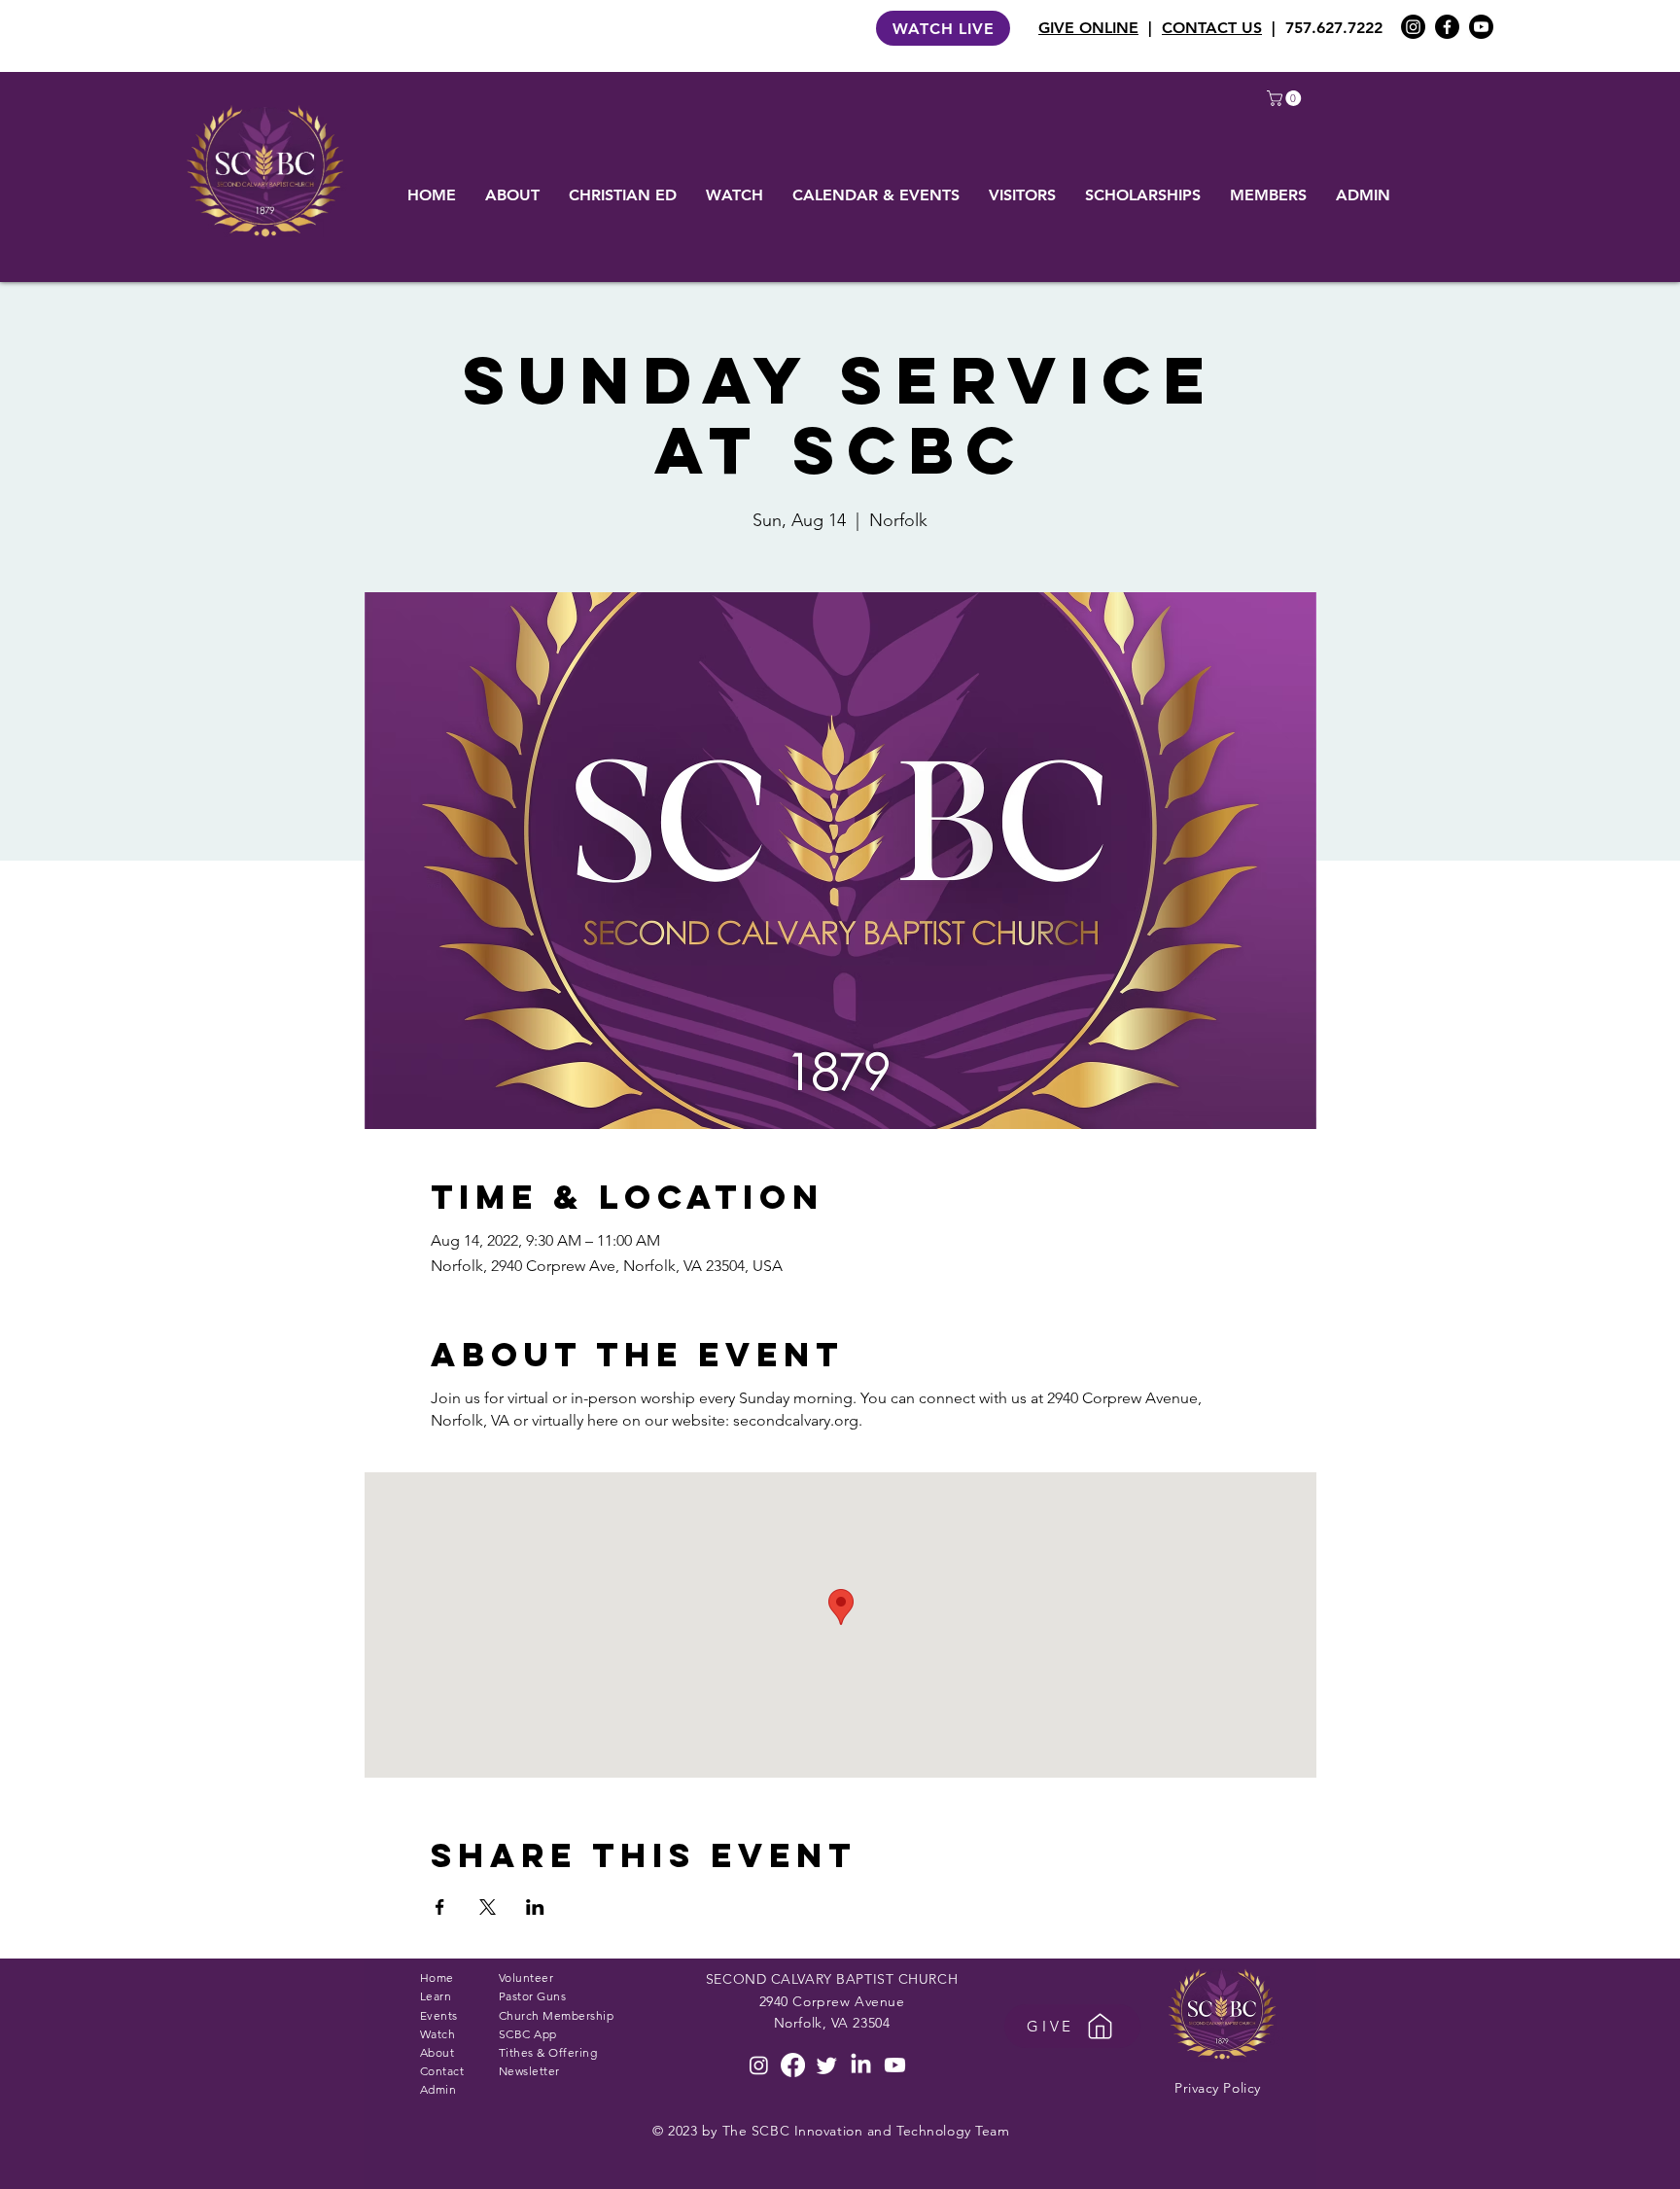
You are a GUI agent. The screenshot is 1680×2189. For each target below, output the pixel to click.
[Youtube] (1481, 27)
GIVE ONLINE (1088, 28)
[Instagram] (1413, 27)
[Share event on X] (488, 1907)
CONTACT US (1212, 28)
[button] (1286, 98)
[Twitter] (827, 2065)
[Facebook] (1447, 27)
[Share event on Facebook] (440, 1907)
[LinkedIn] (861, 2065)
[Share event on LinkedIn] (535, 1907)
